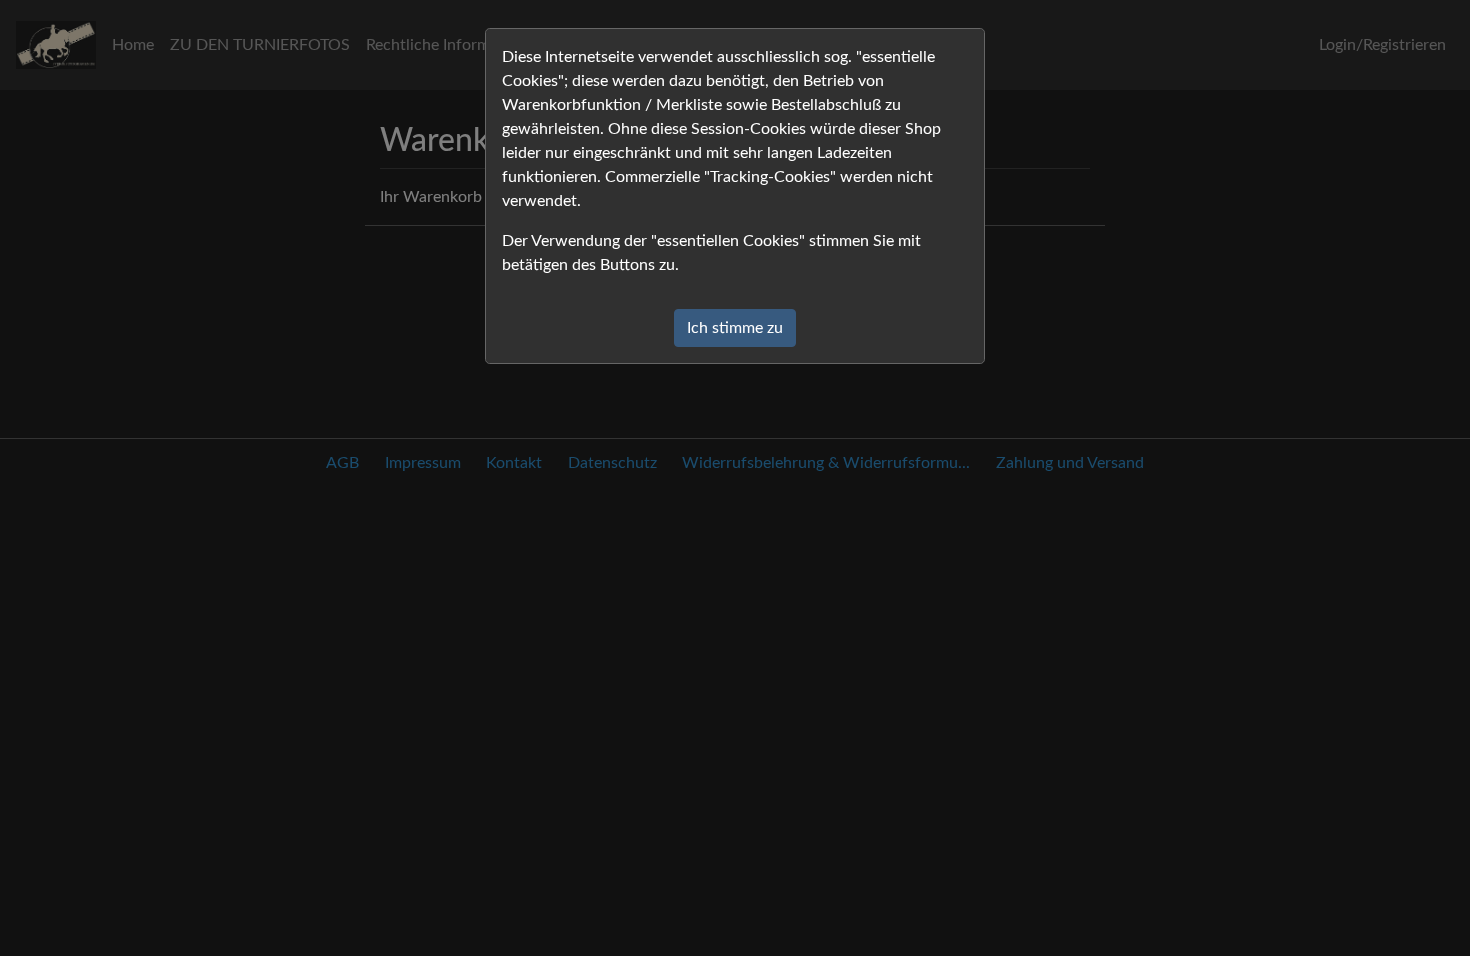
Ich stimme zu (735, 328)
